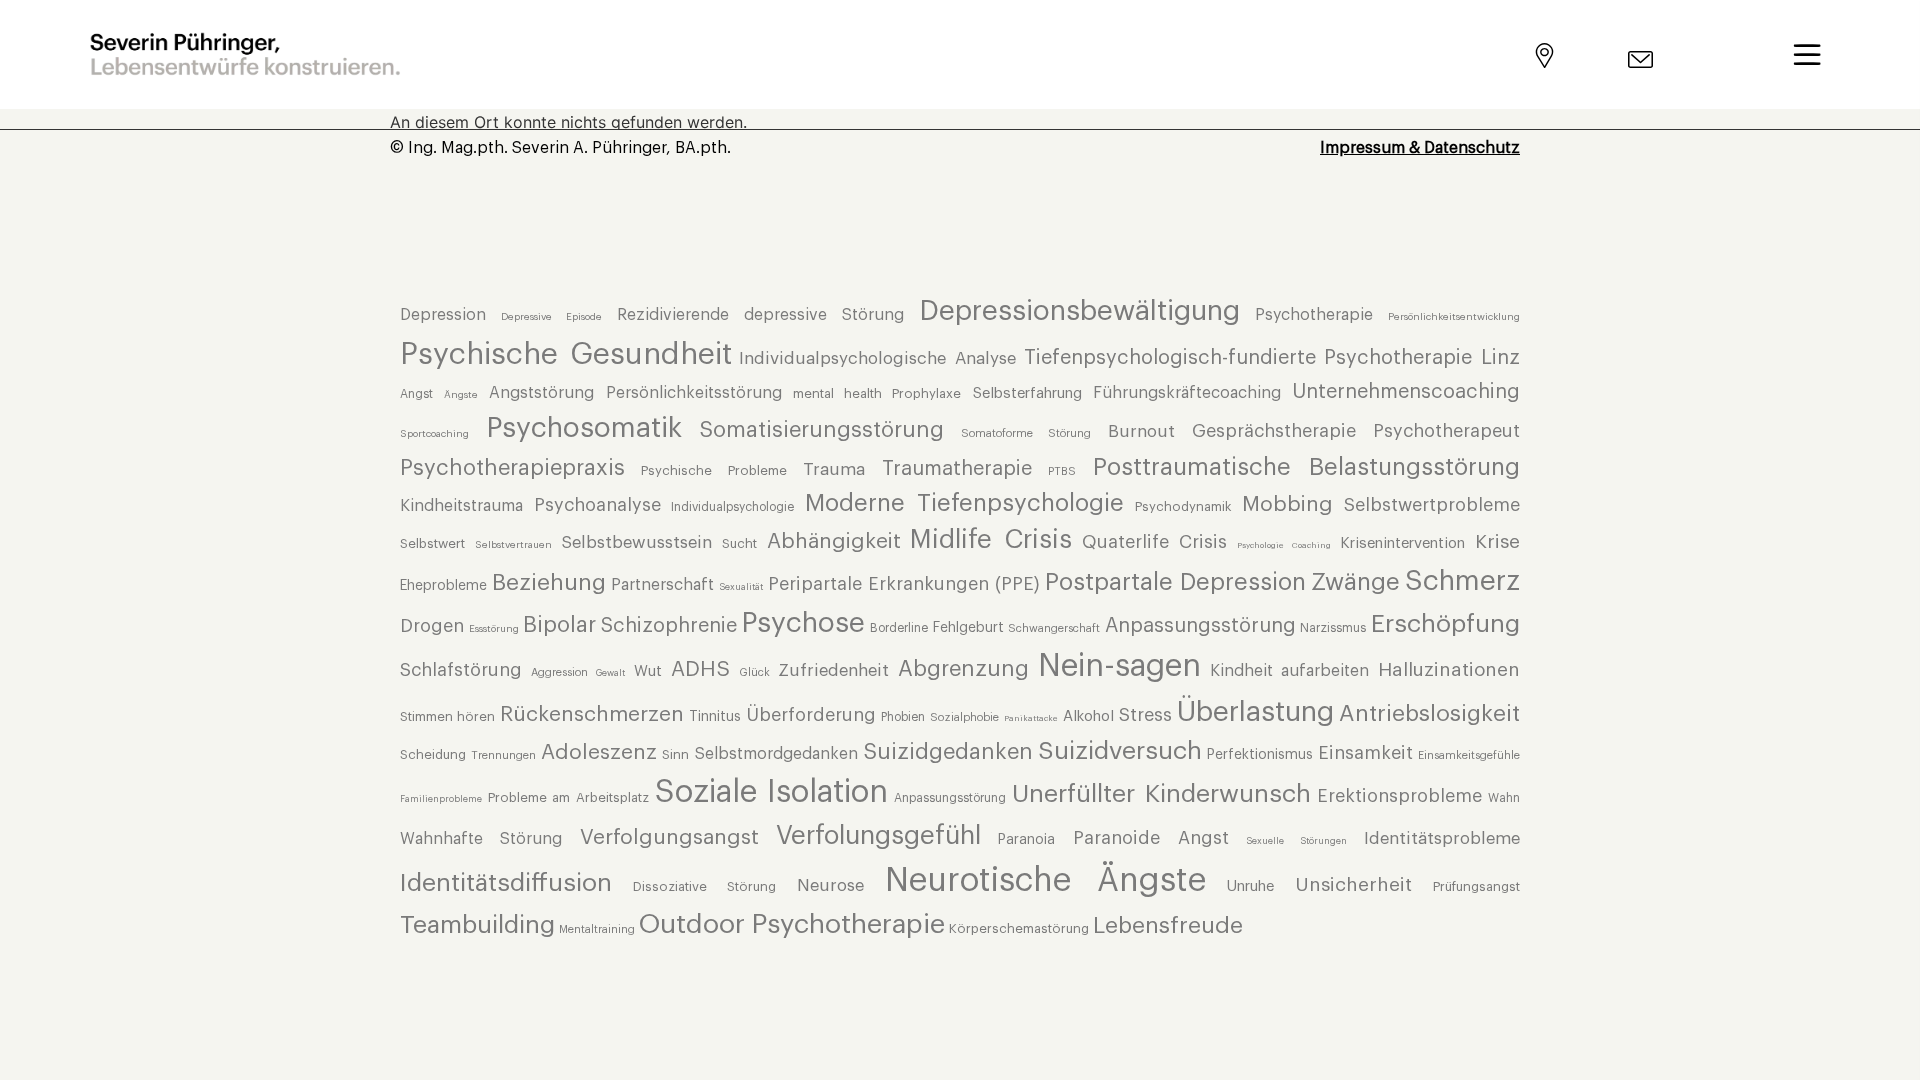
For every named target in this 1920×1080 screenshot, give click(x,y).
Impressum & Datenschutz (1420, 148)
